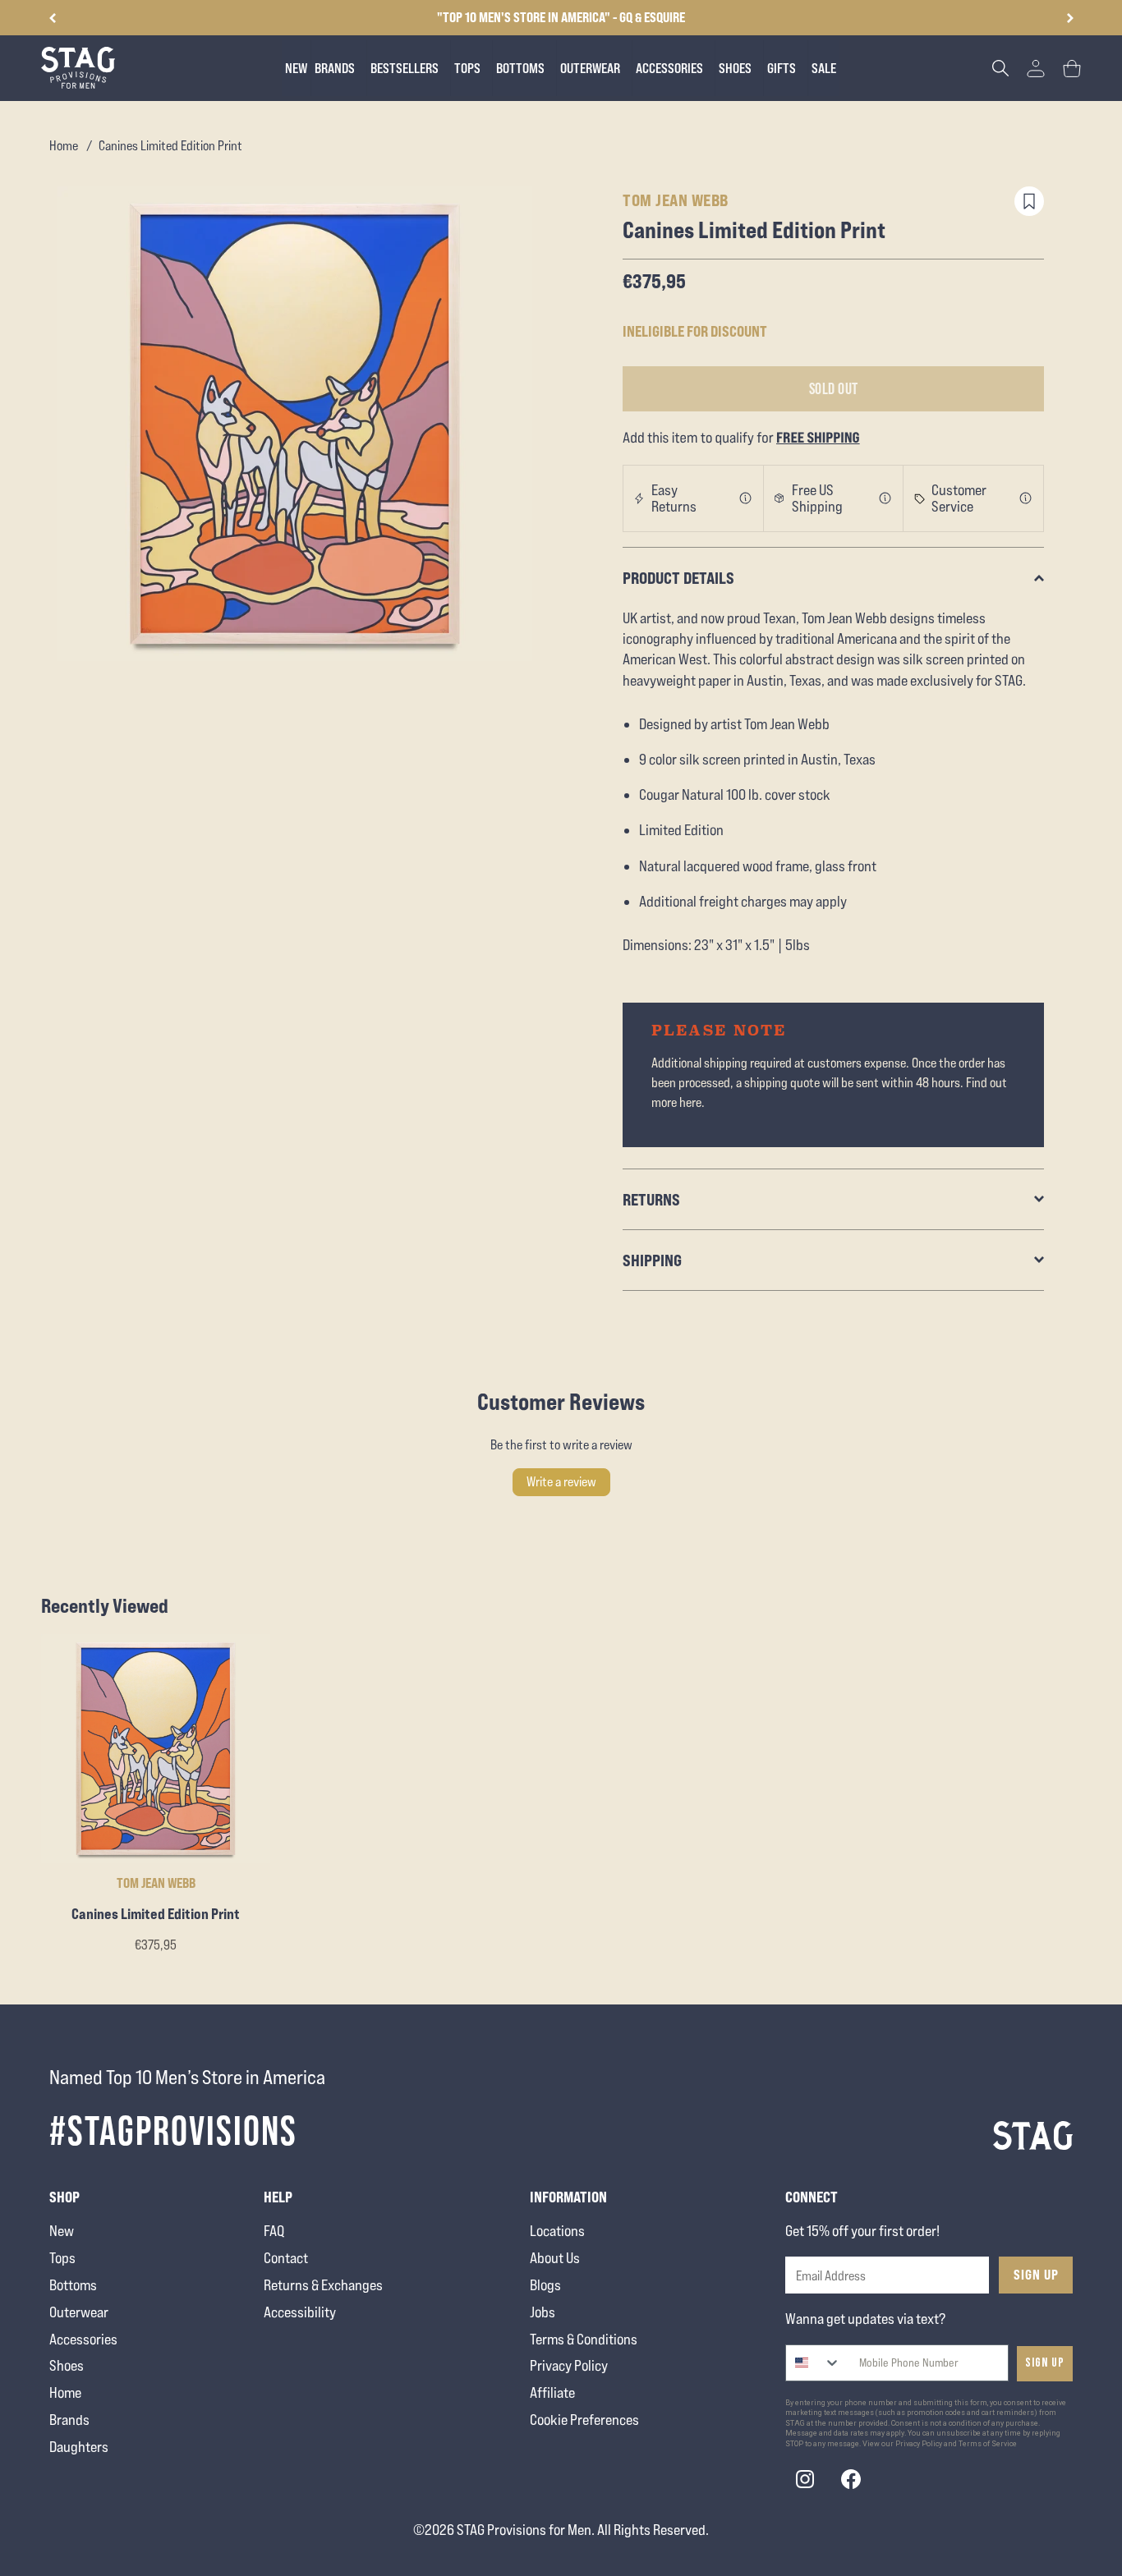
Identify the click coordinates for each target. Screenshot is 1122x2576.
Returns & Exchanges (323, 2285)
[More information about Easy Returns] (746, 498)
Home (64, 146)
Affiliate (552, 2392)
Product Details (678, 578)
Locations (557, 2231)
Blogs (545, 2285)
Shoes (67, 2365)
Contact (286, 2258)
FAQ (274, 2231)
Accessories (83, 2339)
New (62, 2231)
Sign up (1045, 2363)
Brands (69, 2420)
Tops (62, 2258)
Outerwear (79, 2312)
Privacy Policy (569, 2365)
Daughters (79, 2447)
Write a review (561, 1482)
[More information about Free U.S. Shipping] (885, 498)
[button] (1070, 18)
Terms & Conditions (584, 2339)
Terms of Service (988, 2444)
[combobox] (814, 2363)
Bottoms (73, 2285)
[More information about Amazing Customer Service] (1026, 498)
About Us (555, 2258)
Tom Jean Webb (676, 200)
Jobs (543, 2312)
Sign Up (1036, 2275)
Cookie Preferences (584, 2420)
